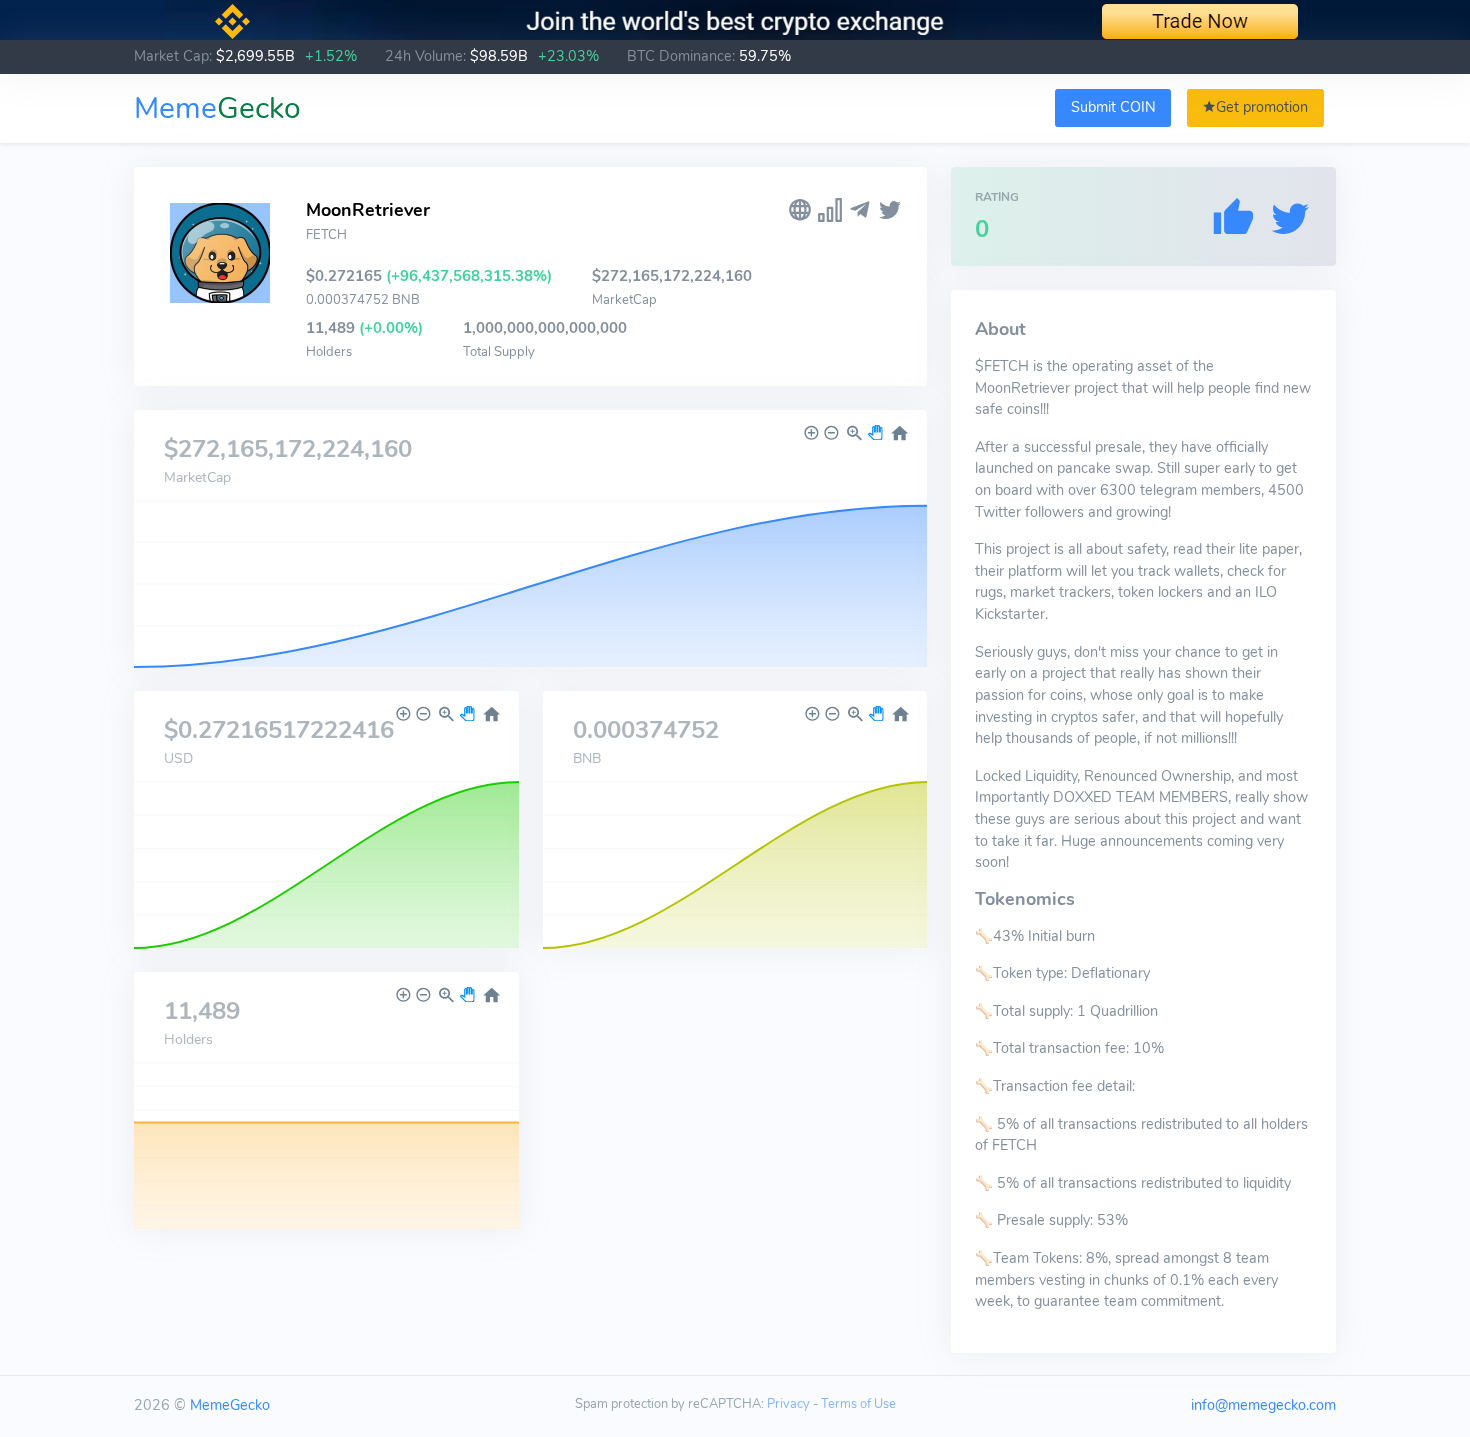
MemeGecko (230, 1405)
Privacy (788, 1404)
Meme (217, 108)
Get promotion (1262, 107)
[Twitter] (890, 210)
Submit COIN (1113, 107)
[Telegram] (860, 210)
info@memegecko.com (1263, 1405)
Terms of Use (858, 1404)
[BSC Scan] (830, 210)
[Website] (800, 210)
